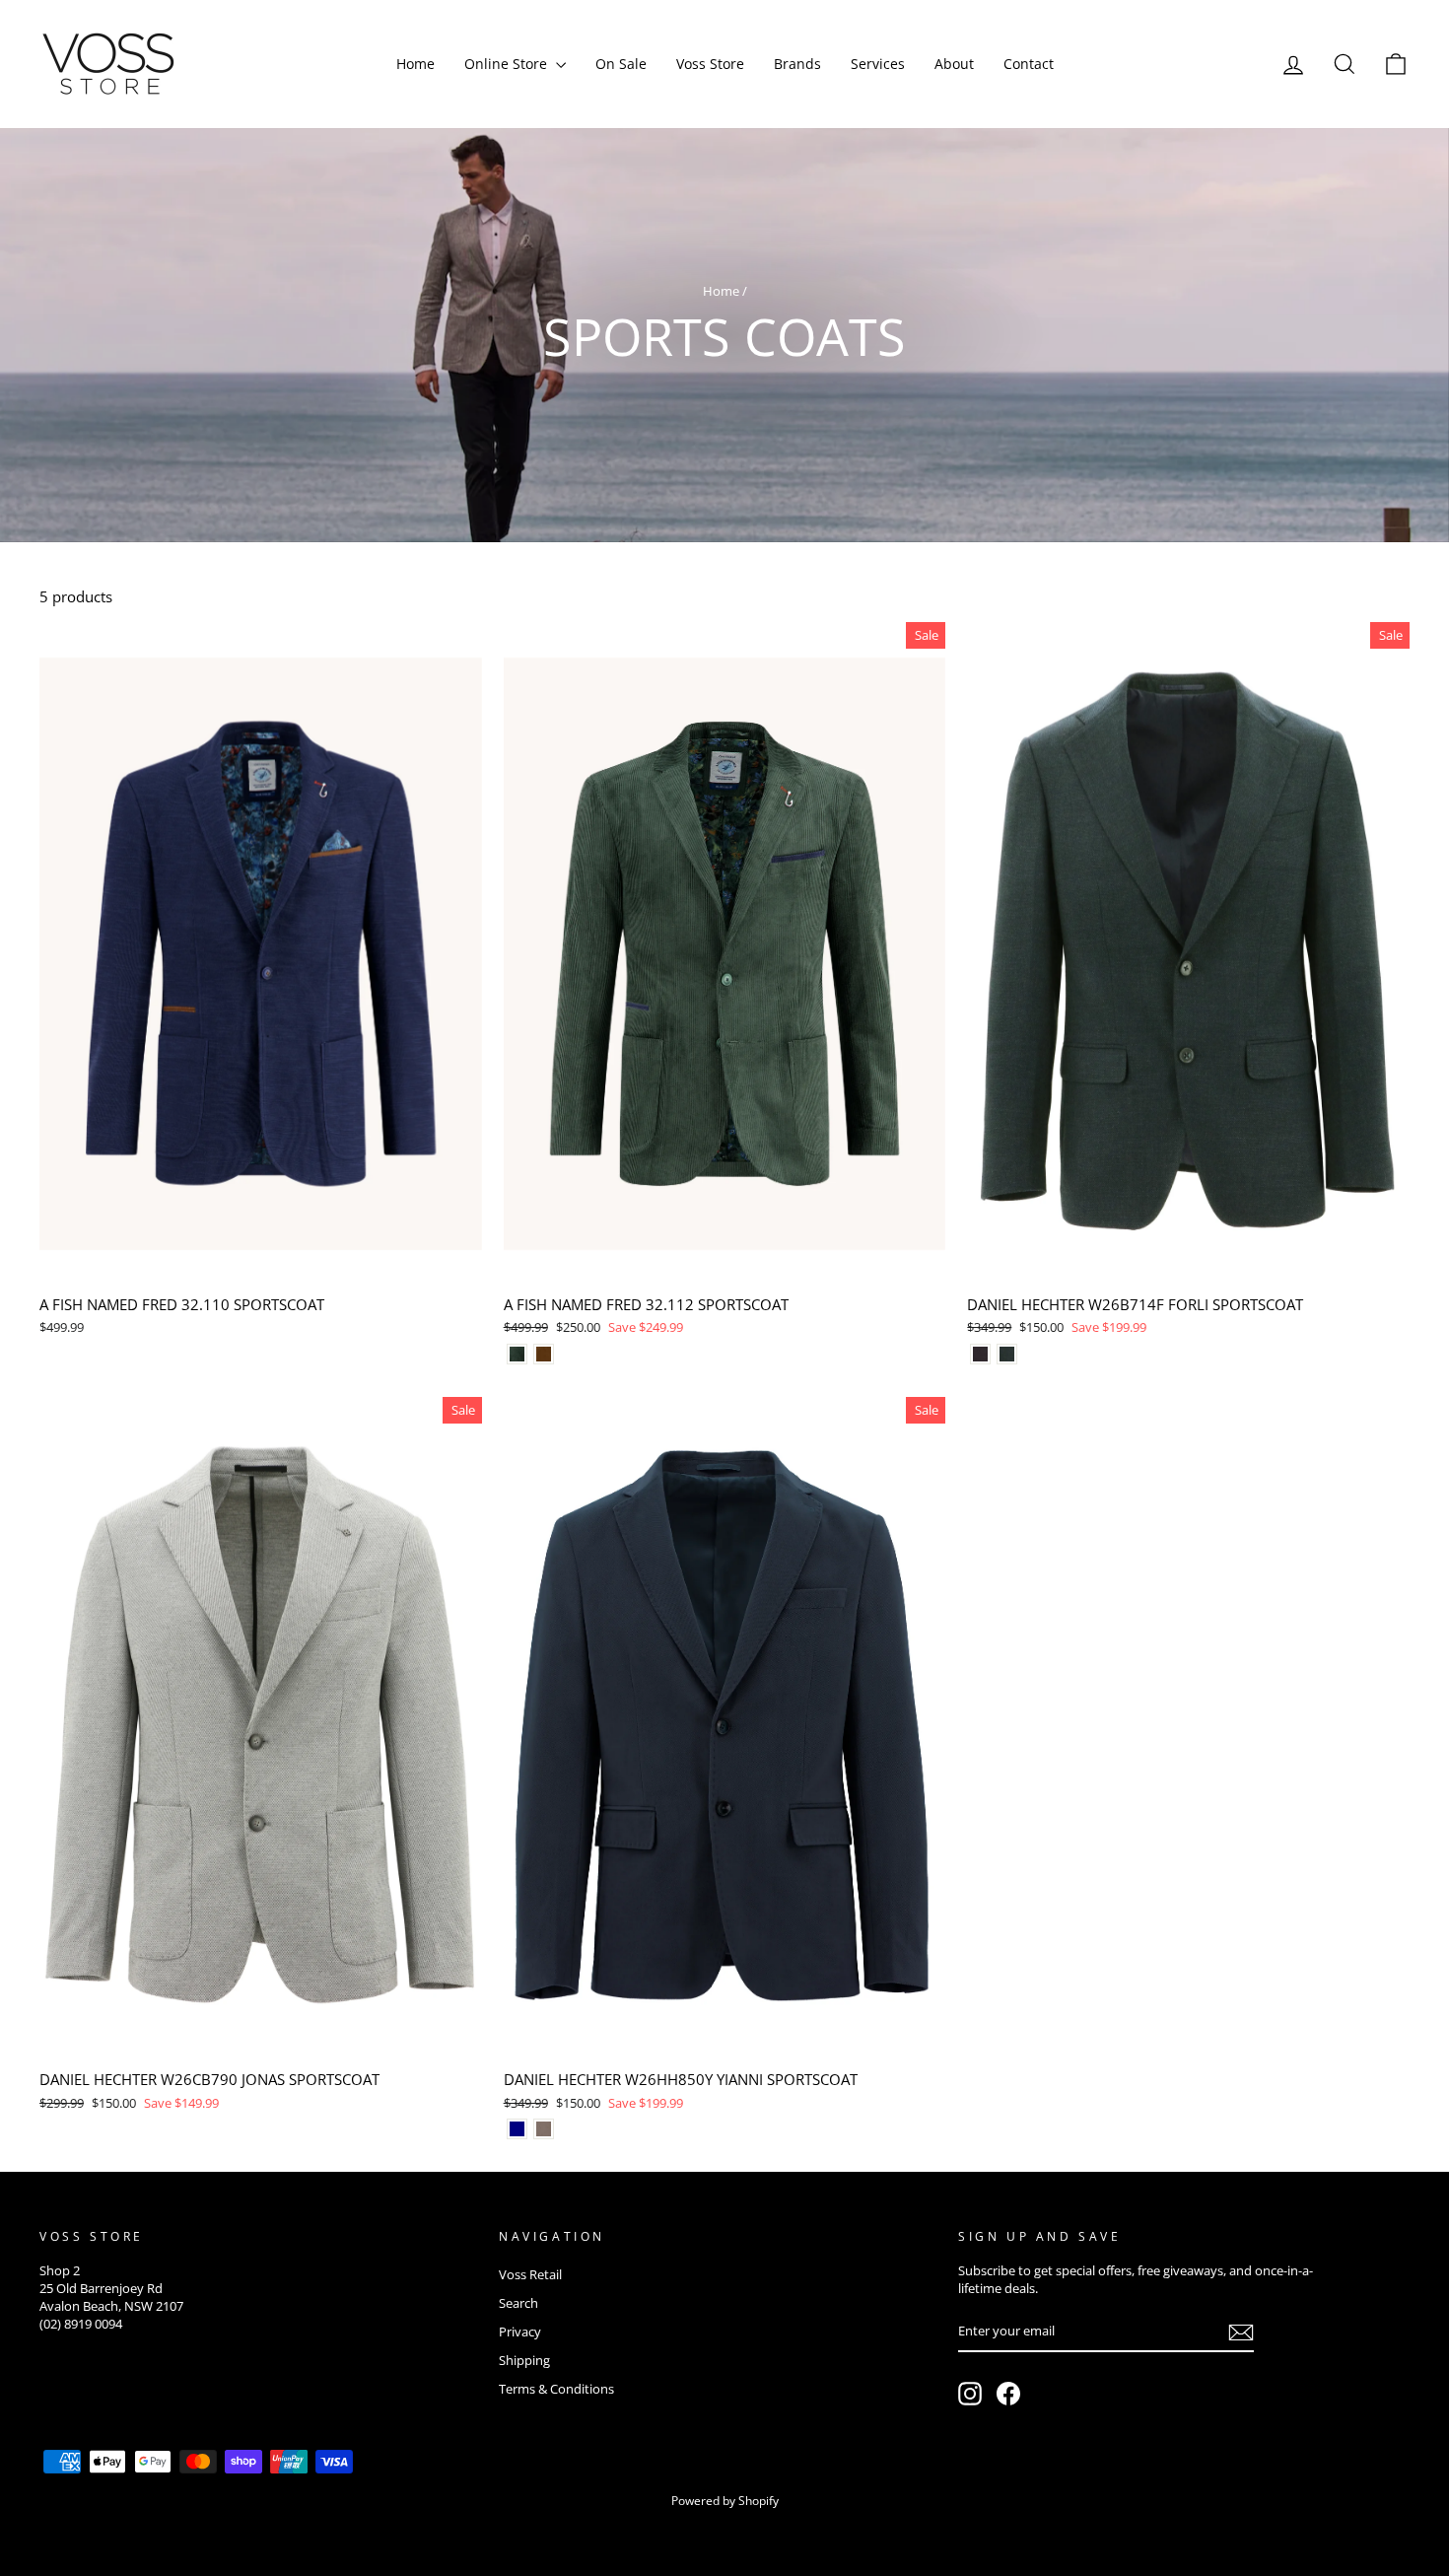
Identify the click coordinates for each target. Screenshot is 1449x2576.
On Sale (621, 64)
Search (518, 2303)
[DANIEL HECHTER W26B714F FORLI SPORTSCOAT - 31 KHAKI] (1007, 1354)
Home (415, 64)
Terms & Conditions (556, 2389)
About (954, 64)
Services (878, 64)
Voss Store (710, 64)
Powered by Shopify (725, 2501)
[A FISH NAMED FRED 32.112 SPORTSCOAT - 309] (517, 1354)
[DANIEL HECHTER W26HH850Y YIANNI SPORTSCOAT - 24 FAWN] (544, 2129)
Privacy (520, 2332)
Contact (1029, 64)
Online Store (508, 64)
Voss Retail (530, 2274)
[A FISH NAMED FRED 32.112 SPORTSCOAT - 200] (544, 1354)
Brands (797, 64)
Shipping (524, 2360)
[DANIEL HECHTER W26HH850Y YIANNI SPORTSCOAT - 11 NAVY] (517, 2129)
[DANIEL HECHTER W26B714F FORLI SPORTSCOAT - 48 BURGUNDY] (980, 1354)
